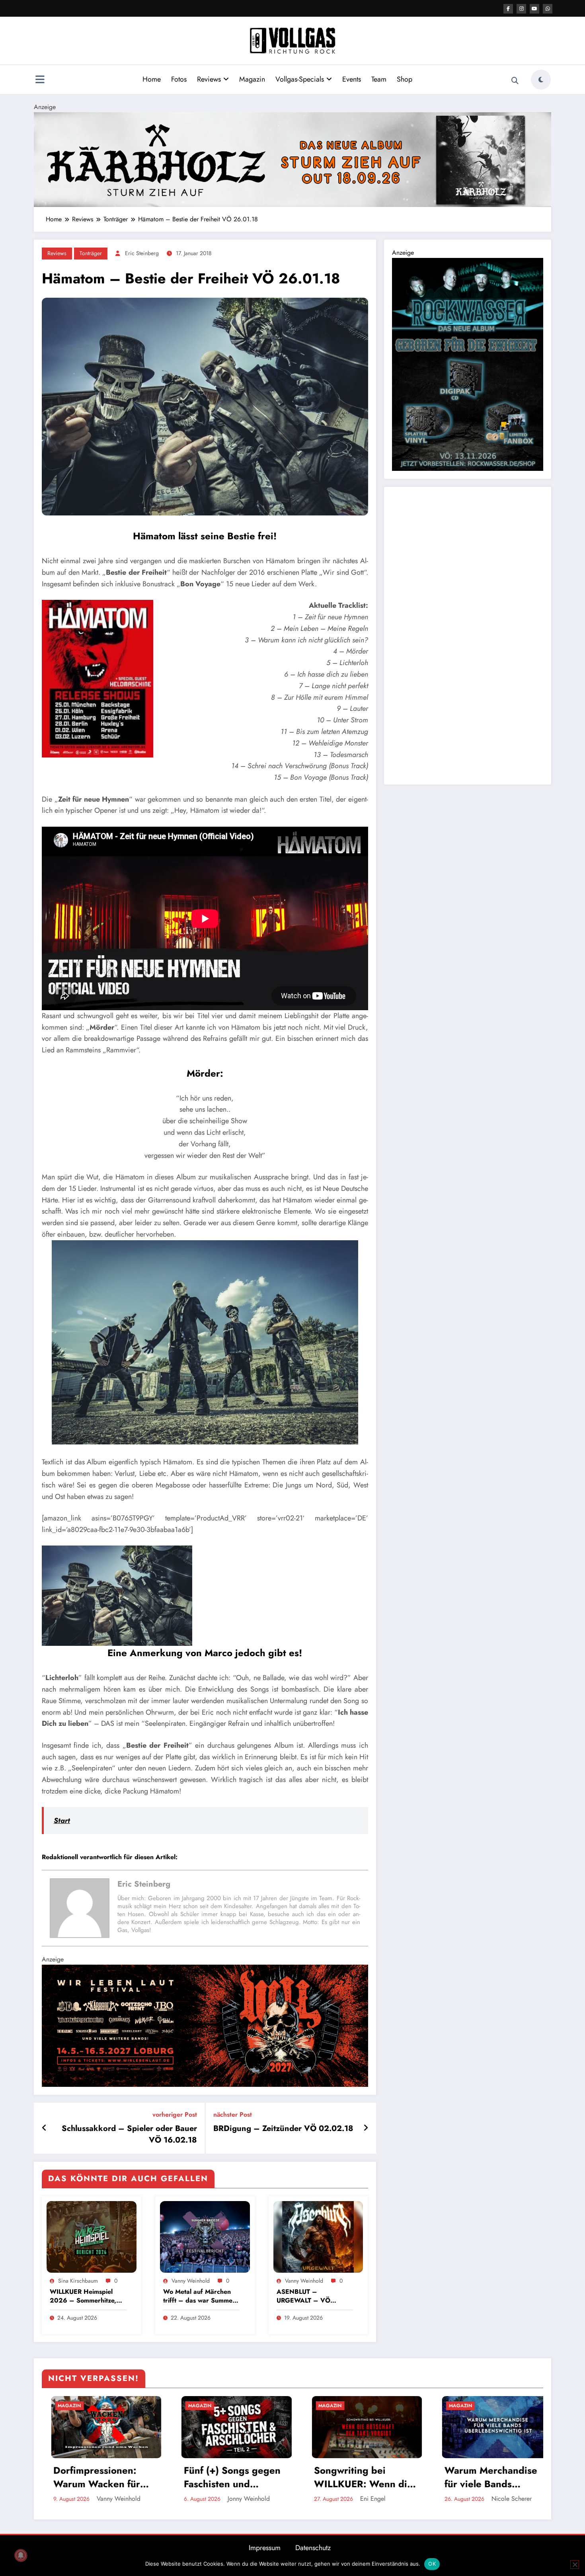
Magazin (252, 79)
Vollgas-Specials (300, 79)
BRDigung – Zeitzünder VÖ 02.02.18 (283, 2129)
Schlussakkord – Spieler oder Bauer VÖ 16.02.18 (129, 2134)
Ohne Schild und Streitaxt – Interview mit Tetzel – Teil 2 (297, 2477)
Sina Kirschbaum (78, 2281)
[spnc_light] (541, 80)
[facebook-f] (508, 9)
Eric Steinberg (142, 253)
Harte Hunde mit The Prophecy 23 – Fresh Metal (428, 2477)
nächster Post (233, 2114)
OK (432, 2564)
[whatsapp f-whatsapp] (548, 9)
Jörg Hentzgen (446, 2499)
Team (379, 79)
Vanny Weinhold (191, 2281)
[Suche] (515, 81)
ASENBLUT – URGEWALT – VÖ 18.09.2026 (303, 2296)
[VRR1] (292, 159)
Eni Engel (48, 2499)
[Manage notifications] (21, 2555)
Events (352, 79)
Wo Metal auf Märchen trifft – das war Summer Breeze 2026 (199, 2296)
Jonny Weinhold (318, 2498)
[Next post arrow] (366, 2128)
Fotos (179, 79)
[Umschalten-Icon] (40, 80)
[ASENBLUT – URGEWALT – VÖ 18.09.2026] (318, 2236)
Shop (405, 79)
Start (62, 1821)
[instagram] (521, 9)
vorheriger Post (175, 2114)
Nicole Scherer (186, 2499)
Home (152, 79)
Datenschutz (313, 2548)
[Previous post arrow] (44, 2128)
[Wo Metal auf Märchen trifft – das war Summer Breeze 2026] (205, 2236)
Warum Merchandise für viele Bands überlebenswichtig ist (167, 2477)
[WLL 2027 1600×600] (205, 2025)
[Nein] (575, 2564)
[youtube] (534, 9)
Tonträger (91, 253)
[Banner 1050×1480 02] (468, 364)
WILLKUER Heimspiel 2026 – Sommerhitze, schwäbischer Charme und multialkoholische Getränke (83, 2296)
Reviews (209, 79)
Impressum (265, 2548)
